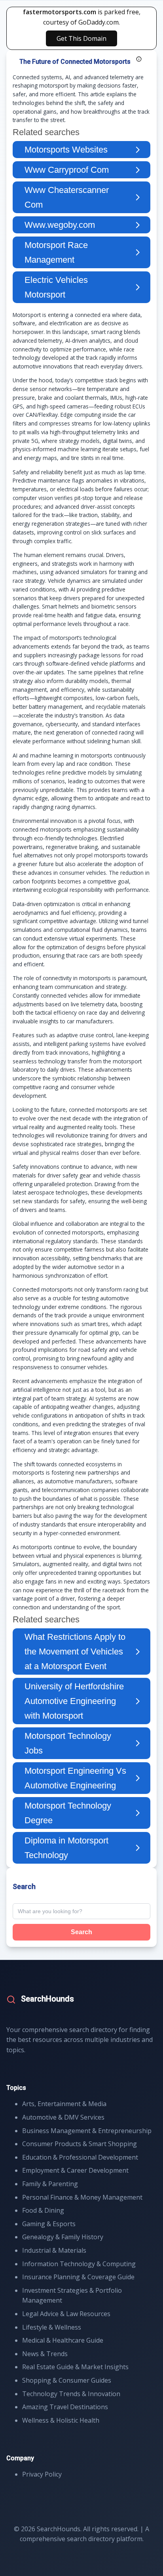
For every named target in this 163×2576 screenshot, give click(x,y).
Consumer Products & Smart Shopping (80, 2144)
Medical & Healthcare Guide (63, 2340)
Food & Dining (43, 2210)
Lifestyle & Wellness (52, 2327)
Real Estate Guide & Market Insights (75, 2367)
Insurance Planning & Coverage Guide (78, 2277)
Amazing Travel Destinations (65, 2407)
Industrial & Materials (54, 2250)
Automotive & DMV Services (63, 2117)
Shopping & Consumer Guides (67, 2380)
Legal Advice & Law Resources (66, 2314)
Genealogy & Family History (63, 2237)
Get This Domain (81, 38)
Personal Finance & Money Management (82, 2197)
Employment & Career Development (75, 2170)
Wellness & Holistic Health (61, 2420)
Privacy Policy (42, 2474)
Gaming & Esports (49, 2224)
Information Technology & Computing (79, 2264)
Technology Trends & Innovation (71, 2394)
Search (81, 1932)
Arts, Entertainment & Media (64, 2104)
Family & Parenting (50, 2184)
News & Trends (45, 2354)
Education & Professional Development (80, 2157)
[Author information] (139, 59)
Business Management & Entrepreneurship (87, 2131)
